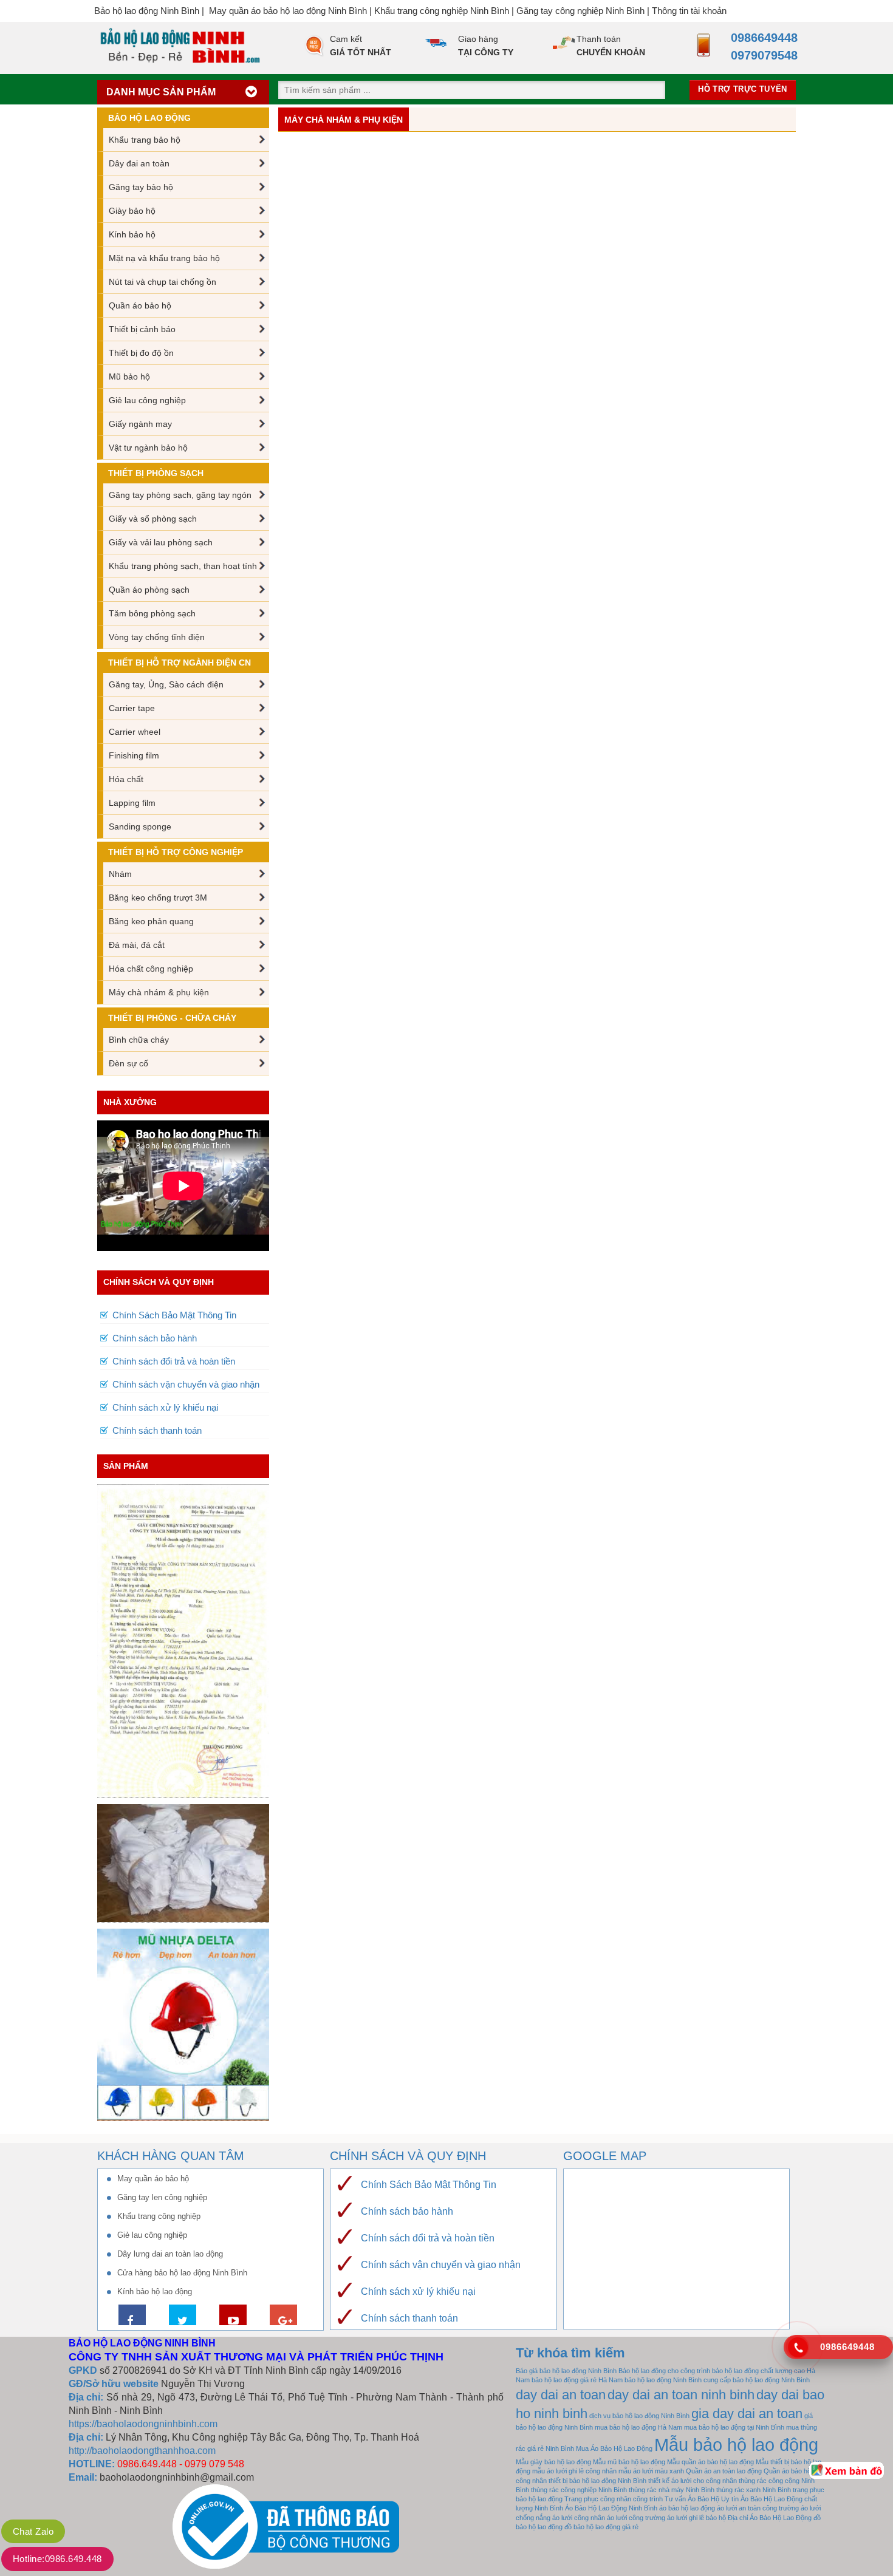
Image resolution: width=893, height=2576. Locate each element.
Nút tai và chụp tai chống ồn (163, 282)
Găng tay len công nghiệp (162, 2197)
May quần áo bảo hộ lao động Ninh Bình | (292, 11)
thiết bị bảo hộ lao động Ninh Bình (597, 2481)
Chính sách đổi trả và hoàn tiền (174, 1361)
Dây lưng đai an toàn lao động (170, 2254)
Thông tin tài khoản (689, 11)
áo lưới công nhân (579, 2518)
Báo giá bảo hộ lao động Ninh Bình (566, 2371)
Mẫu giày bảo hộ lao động (553, 2462)
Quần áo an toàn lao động (724, 2471)
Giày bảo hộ (132, 211)
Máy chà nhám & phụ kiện (159, 992)
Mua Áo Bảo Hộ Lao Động (614, 2448)
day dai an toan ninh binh (681, 2395)
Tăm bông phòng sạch (152, 613)
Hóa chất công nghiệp (151, 969)
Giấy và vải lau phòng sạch (161, 542)
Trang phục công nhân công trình (614, 2499)
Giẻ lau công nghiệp (147, 400)
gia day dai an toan (747, 2414)
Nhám (120, 874)
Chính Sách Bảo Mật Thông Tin (174, 1315)
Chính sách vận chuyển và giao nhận (186, 1384)
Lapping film (132, 803)
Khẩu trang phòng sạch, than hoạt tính (183, 566)
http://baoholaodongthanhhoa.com (142, 2451)
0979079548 (761, 55)
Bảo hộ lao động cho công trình (664, 2371)
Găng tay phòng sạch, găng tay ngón (180, 495)
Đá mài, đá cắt (137, 945)
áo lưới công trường (636, 2518)
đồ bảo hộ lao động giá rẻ (601, 2527)
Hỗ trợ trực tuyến (743, 89)
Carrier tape (132, 708)
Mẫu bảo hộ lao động (736, 2445)
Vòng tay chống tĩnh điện (157, 637)
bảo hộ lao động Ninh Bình (663, 2380)
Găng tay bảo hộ (141, 187)
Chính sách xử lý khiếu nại (165, 1407)
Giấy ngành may (140, 424)
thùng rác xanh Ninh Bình (754, 2490)
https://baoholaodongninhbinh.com (143, 2424)
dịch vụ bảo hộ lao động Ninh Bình (639, 2416)
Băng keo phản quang (151, 921)
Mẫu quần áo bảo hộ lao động (710, 2462)
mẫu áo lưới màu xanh (651, 2471)
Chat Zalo (33, 2531)
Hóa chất (126, 779)
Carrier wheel (135, 732)
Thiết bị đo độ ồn (141, 353)
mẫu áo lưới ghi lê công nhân (574, 2471)
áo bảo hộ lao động (687, 2508)
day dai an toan (561, 2395)
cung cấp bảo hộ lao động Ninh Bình (757, 2380)
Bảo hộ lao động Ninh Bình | (152, 11)
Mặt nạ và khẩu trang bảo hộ (164, 258)
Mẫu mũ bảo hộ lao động (629, 2462)
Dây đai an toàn (139, 163)
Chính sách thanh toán (157, 1430)
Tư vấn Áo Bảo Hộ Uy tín (702, 2499)
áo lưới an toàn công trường (758, 2508)
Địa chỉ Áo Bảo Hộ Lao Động (770, 2518)
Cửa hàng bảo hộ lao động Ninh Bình (182, 2273)
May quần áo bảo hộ (153, 2179)
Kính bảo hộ (132, 234)
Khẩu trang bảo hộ (145, 140)
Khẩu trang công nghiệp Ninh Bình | (445, 11)
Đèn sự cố (128, 1063)
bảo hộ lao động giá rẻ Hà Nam (577, 2380)
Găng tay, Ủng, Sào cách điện (166, 684)
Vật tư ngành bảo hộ (148, 448)
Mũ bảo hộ (129, 377)
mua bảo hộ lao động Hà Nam (638, 2427)
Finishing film (134, 755)
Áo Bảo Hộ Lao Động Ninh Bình (611, 2508)
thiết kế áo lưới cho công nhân (693, 2481)
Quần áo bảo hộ (140, 305)
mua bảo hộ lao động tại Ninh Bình (734, 2427)
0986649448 (761, 38)
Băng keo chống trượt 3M (158, 898)
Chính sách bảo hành (155, 1338)
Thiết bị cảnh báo (142, 329)
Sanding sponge (140, 826)
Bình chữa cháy (139, 1040)
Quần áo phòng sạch (149, 590)
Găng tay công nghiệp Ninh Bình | (584, 11)
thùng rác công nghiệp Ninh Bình (579, 2490)
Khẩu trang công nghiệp (159, 2216)
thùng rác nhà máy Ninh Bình (672, 2490)
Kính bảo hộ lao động (155, 2291)
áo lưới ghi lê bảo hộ (696, 2518)
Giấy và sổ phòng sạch (153, 519)
